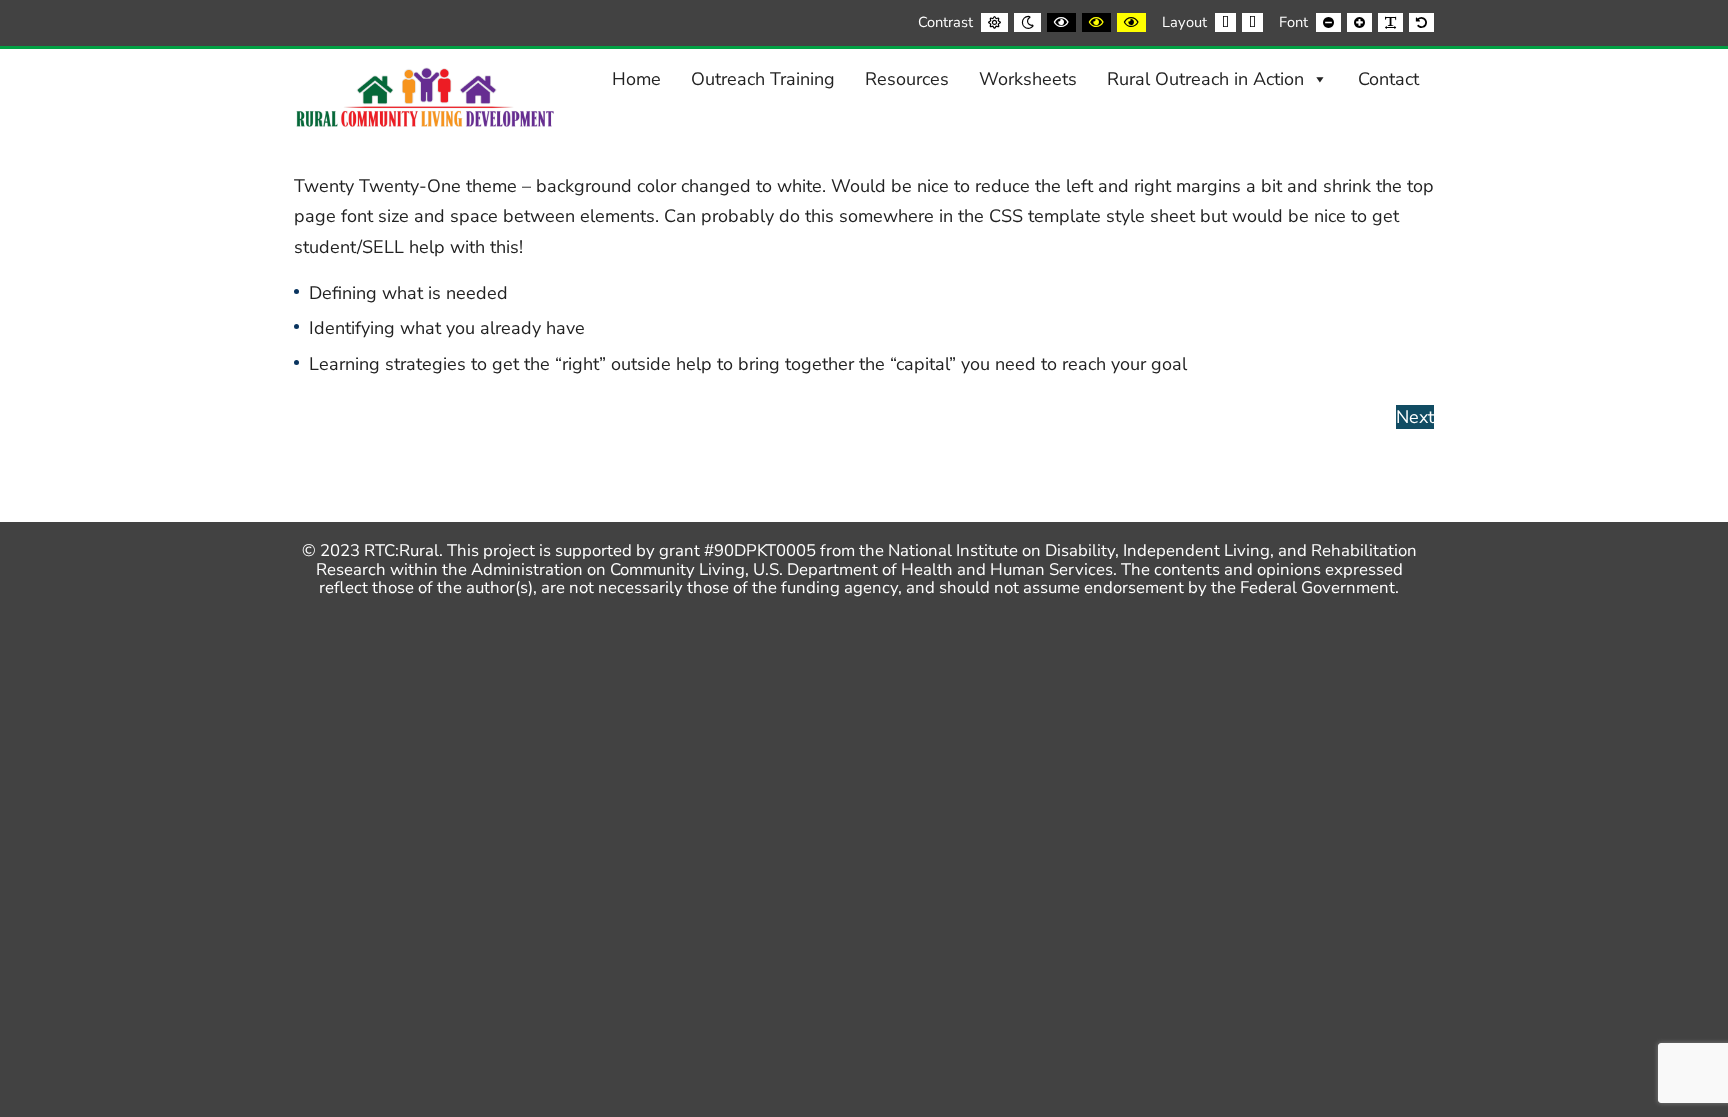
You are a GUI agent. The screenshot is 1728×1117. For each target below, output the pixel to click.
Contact (1388, 79)
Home (636, 79)
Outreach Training (763, 79)
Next (1415, 417)
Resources (907, 79)
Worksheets (1028, 79)
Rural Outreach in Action (1205, 79)
